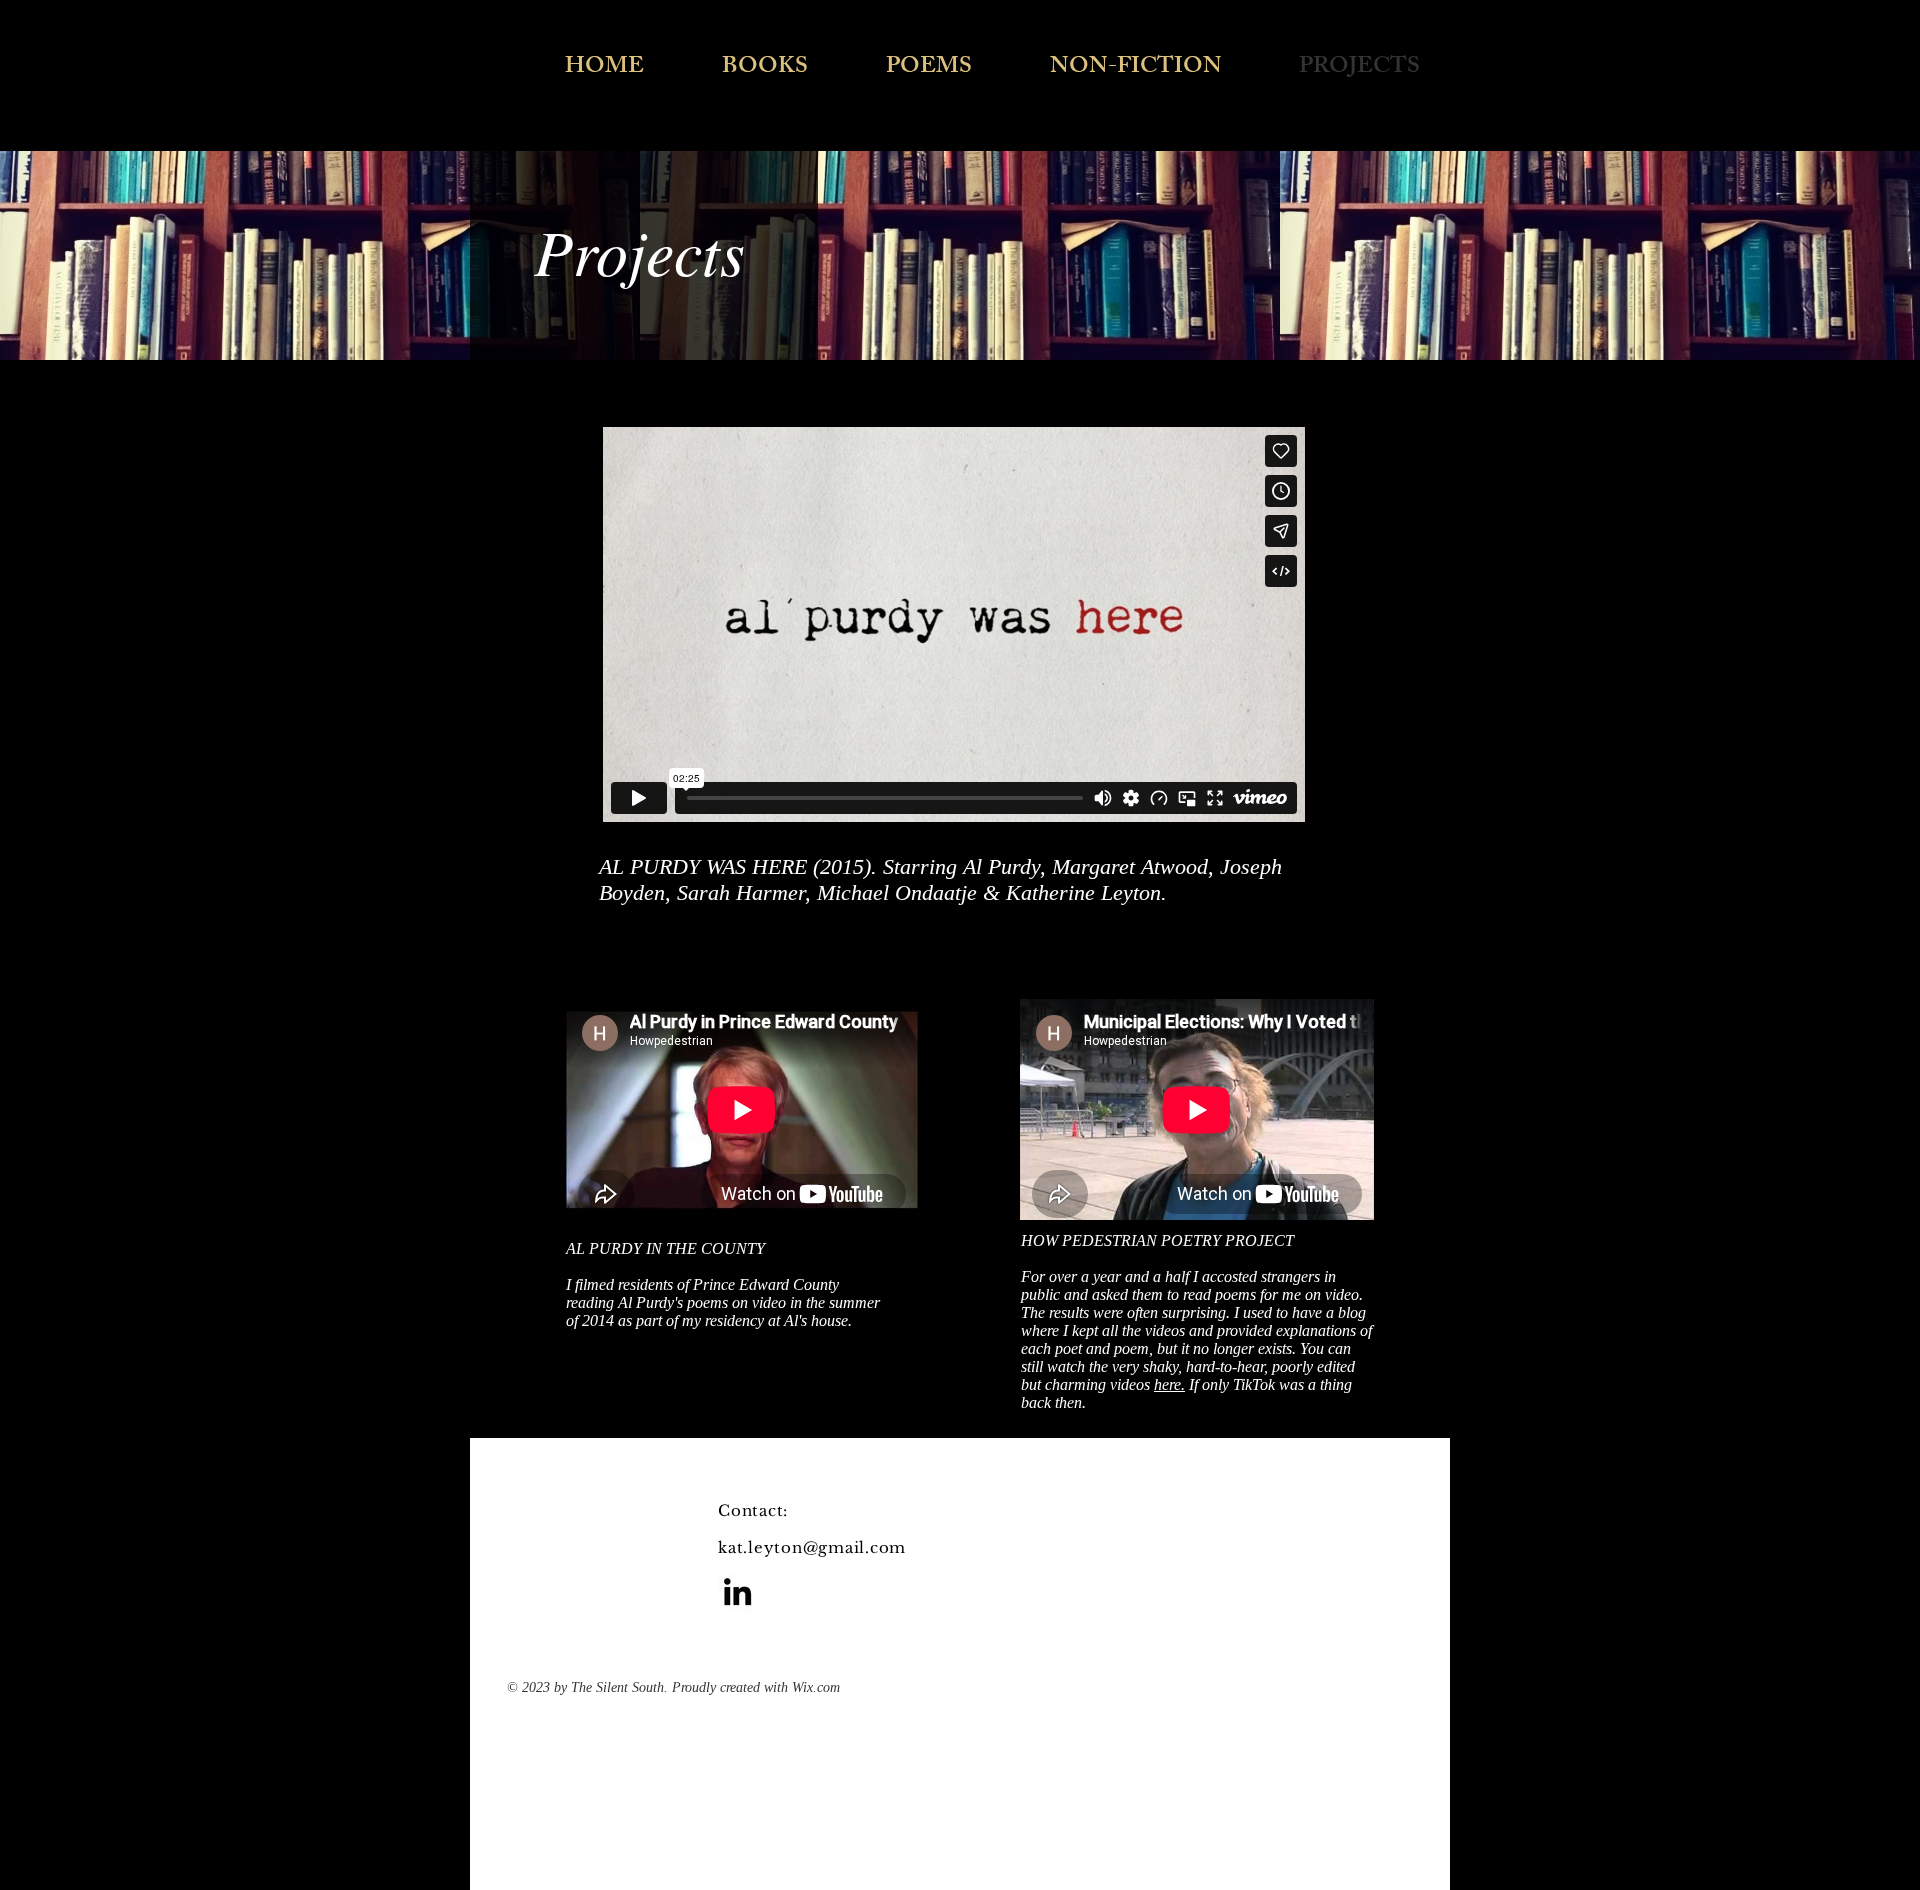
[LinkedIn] (737, 1591)
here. (1169, 1384)
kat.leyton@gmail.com (812, 1547)
